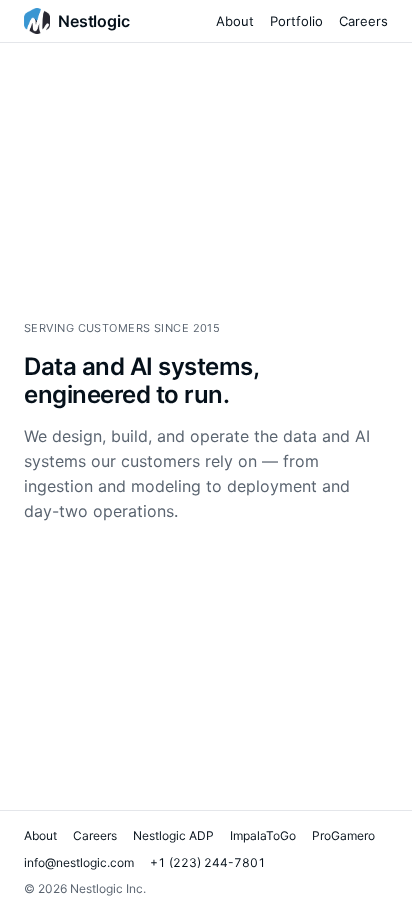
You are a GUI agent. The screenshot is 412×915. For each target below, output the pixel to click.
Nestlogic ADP (173, 835)
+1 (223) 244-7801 (208, 862)
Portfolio (296, 21)
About (235, 21)
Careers (363, 21)
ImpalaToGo (263, 835)
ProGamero (343, 835)
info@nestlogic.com (79, 862)
